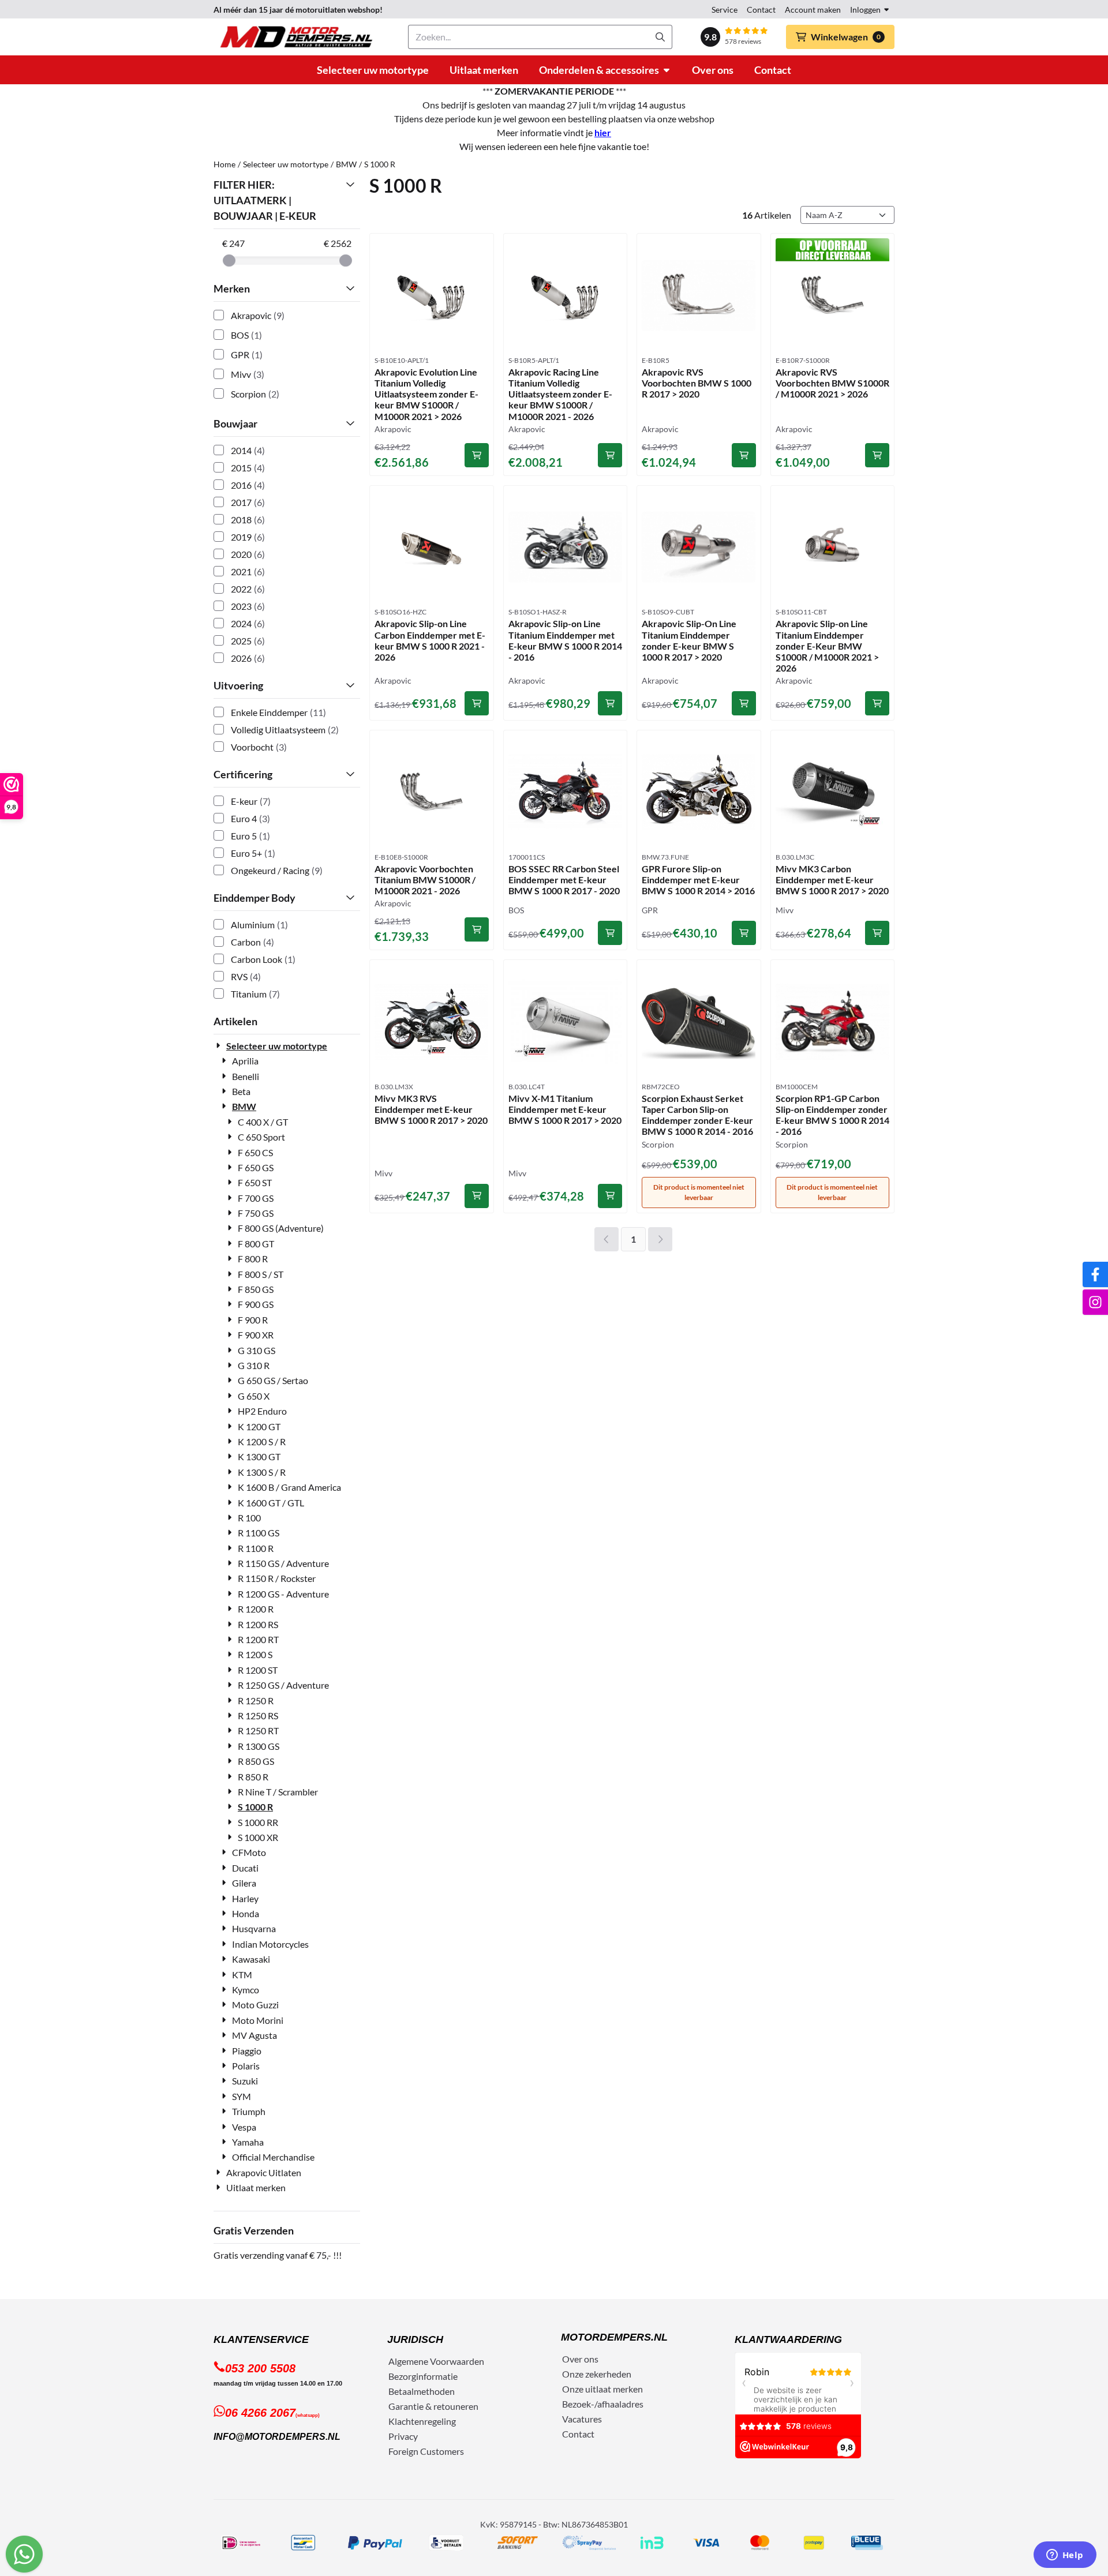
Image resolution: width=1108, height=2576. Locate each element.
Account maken (813, 10)
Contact (761, 10)
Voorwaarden (457, 2361)
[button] (840, 37)
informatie (437, 2376)
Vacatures (582, 2419)
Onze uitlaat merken (602, 2389)
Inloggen (865, 10)
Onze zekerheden (597, 2374)
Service (725, 10)
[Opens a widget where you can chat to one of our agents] (1065, 2556)
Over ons (580, 2359)
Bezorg (402, 2376)
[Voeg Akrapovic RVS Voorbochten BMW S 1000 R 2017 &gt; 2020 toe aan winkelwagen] (744, 455)
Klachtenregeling (422, 2421)
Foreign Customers (426, 2451)
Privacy (403, 2436)
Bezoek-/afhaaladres (603, 2404)
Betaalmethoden (422, 2391)
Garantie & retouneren (433, 2406)
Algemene (408, 2361)
